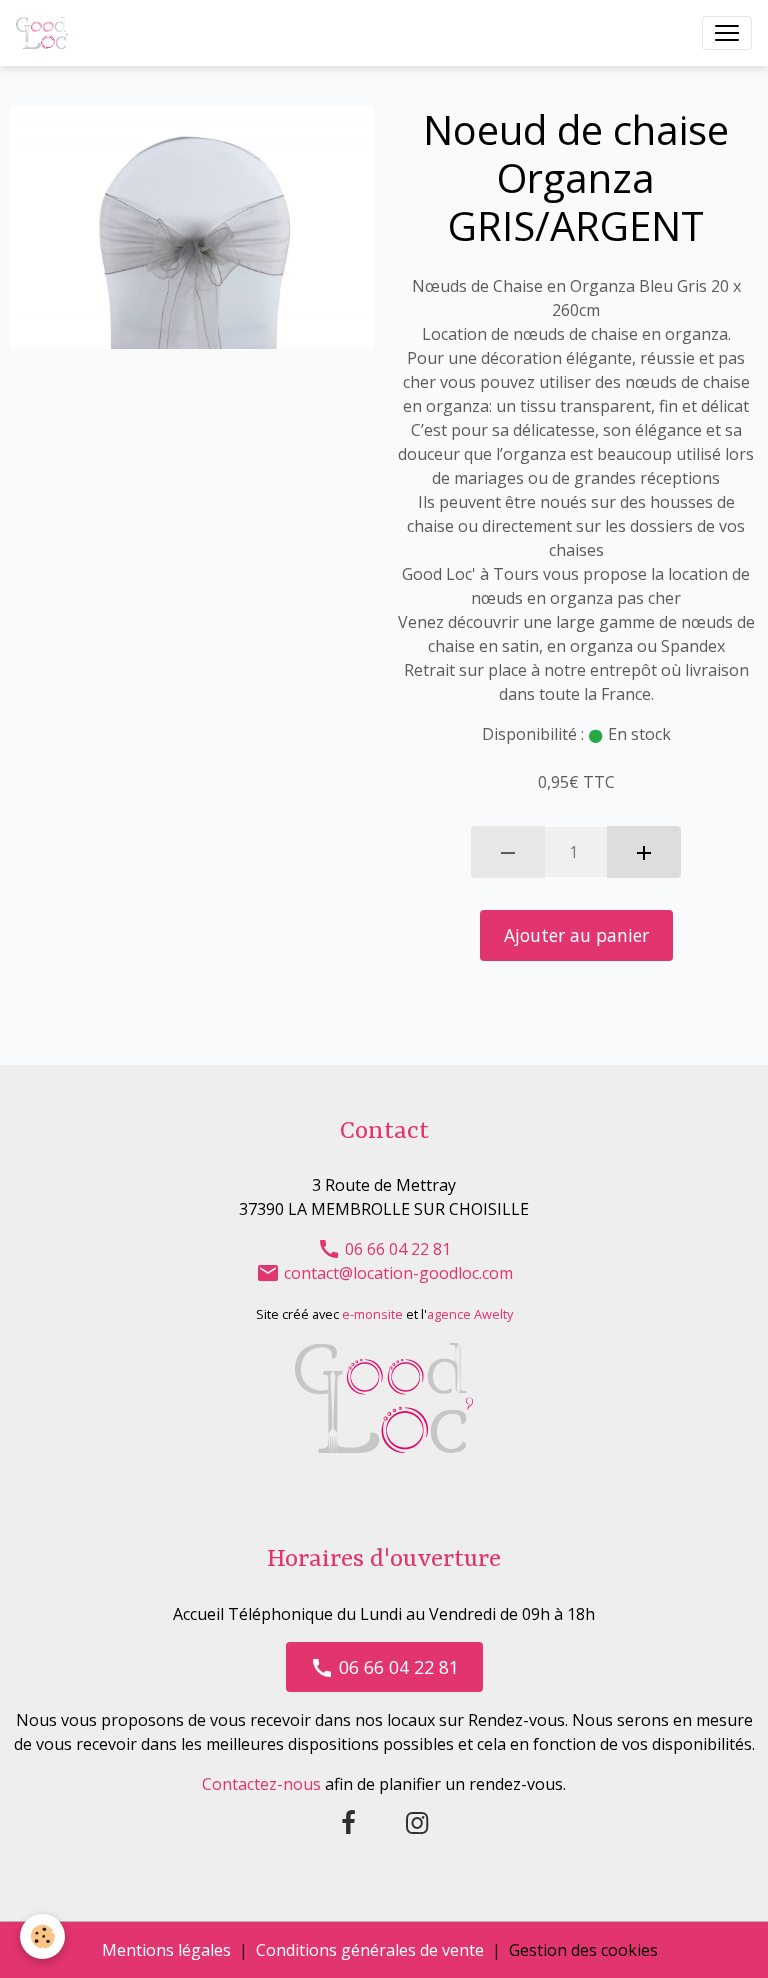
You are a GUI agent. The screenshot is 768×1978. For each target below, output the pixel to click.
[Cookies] (42, 1936)
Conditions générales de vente (370, 1950)
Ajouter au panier (576, 935)
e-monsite (372, 1314)
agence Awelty (470, 1314)
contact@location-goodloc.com (396, 1273)
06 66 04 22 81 (396, 1249)
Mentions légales (166, 1950)
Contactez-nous (261, 1784)
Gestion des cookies (583, 1950)
